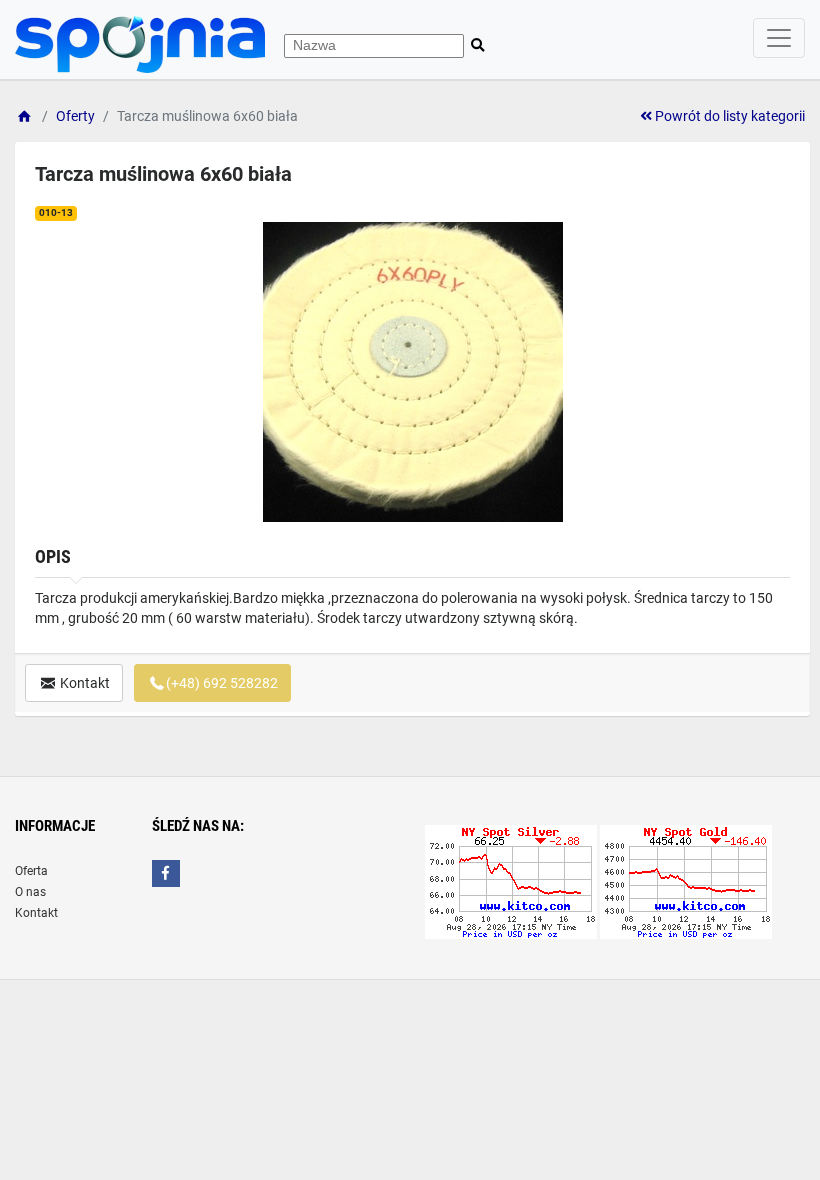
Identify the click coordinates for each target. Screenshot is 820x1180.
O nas (30, 892)
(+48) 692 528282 (222, 683)
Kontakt (83, 683)
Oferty (75, 116)
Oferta (31, 871)
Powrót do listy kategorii (728, 116)
